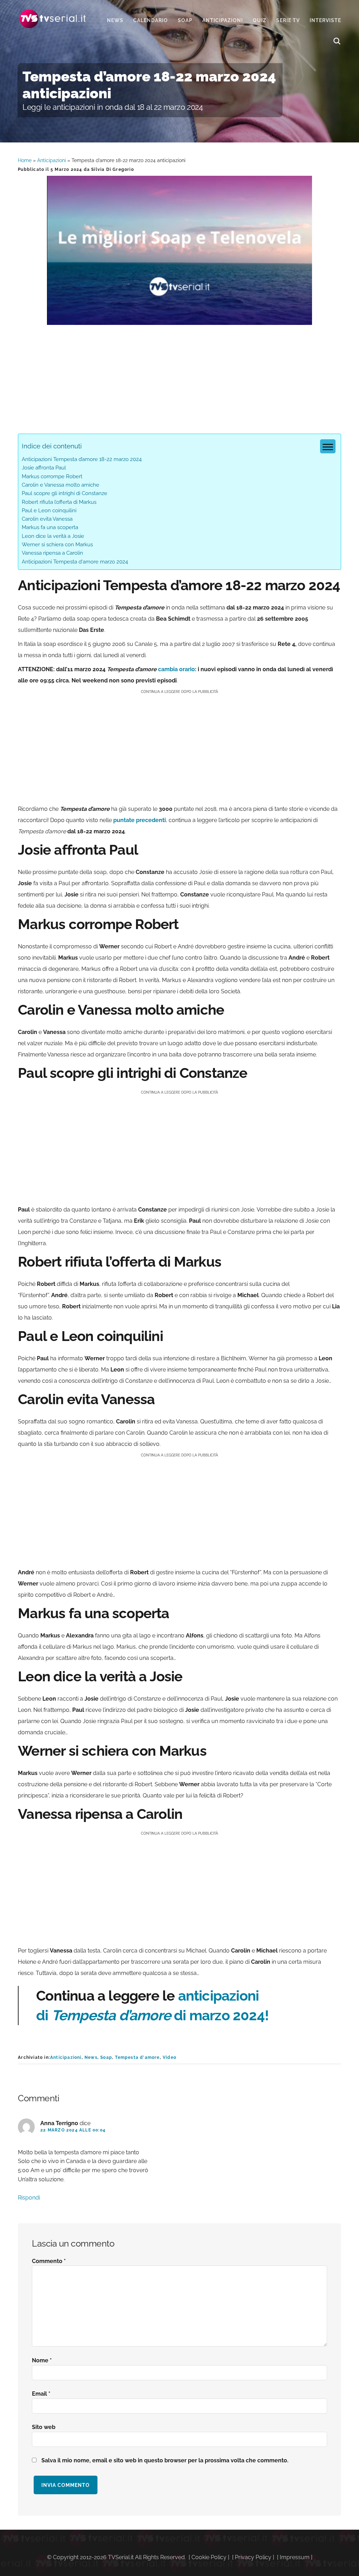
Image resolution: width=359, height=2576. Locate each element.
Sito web (44, 2427)
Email (41, 2394)
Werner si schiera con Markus (57, 545)
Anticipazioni (52, 160)
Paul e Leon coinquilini (49, 510)
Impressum (295, 2557)
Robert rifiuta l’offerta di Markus (59, 502)
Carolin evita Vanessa (47, 519)
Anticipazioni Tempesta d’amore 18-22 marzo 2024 (82, 459)
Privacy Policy (253, 2557)
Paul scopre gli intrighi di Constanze (65, 493)
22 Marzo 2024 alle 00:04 (73, 2130)
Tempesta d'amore (137, 2057)
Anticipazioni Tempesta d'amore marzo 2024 (75, 562)
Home (25, 160)
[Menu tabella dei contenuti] (328, 446)
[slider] (179, 319)
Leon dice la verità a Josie (53, 536)
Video (170, 2057)
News (91, 2057)
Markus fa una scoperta (50, 527)
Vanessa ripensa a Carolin (52, 553)
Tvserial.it (53, 19)
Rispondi (29, 2198)
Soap (106, 2057)
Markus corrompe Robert (52, 476)
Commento (49, 2261)
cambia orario (177, 669)
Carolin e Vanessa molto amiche (60, 485)
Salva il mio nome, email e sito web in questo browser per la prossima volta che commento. (165, 2460)
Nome (42, 2360)
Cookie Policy (209, 2557)
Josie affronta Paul (44, 468)
